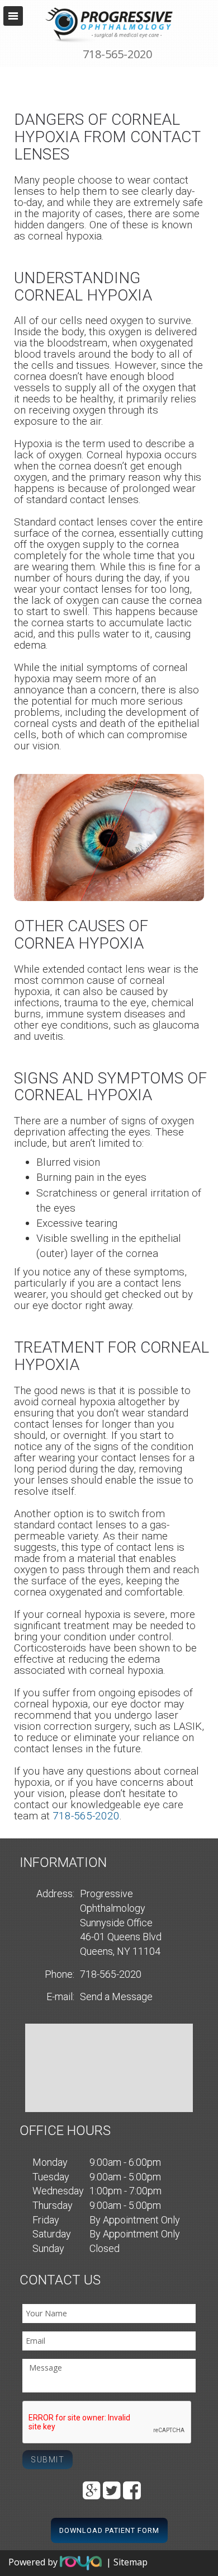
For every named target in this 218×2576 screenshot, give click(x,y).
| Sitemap (127, 2562)
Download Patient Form (109, 2530)
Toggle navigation (13, 16)
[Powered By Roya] (81, 2562)
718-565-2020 (117, 54)
